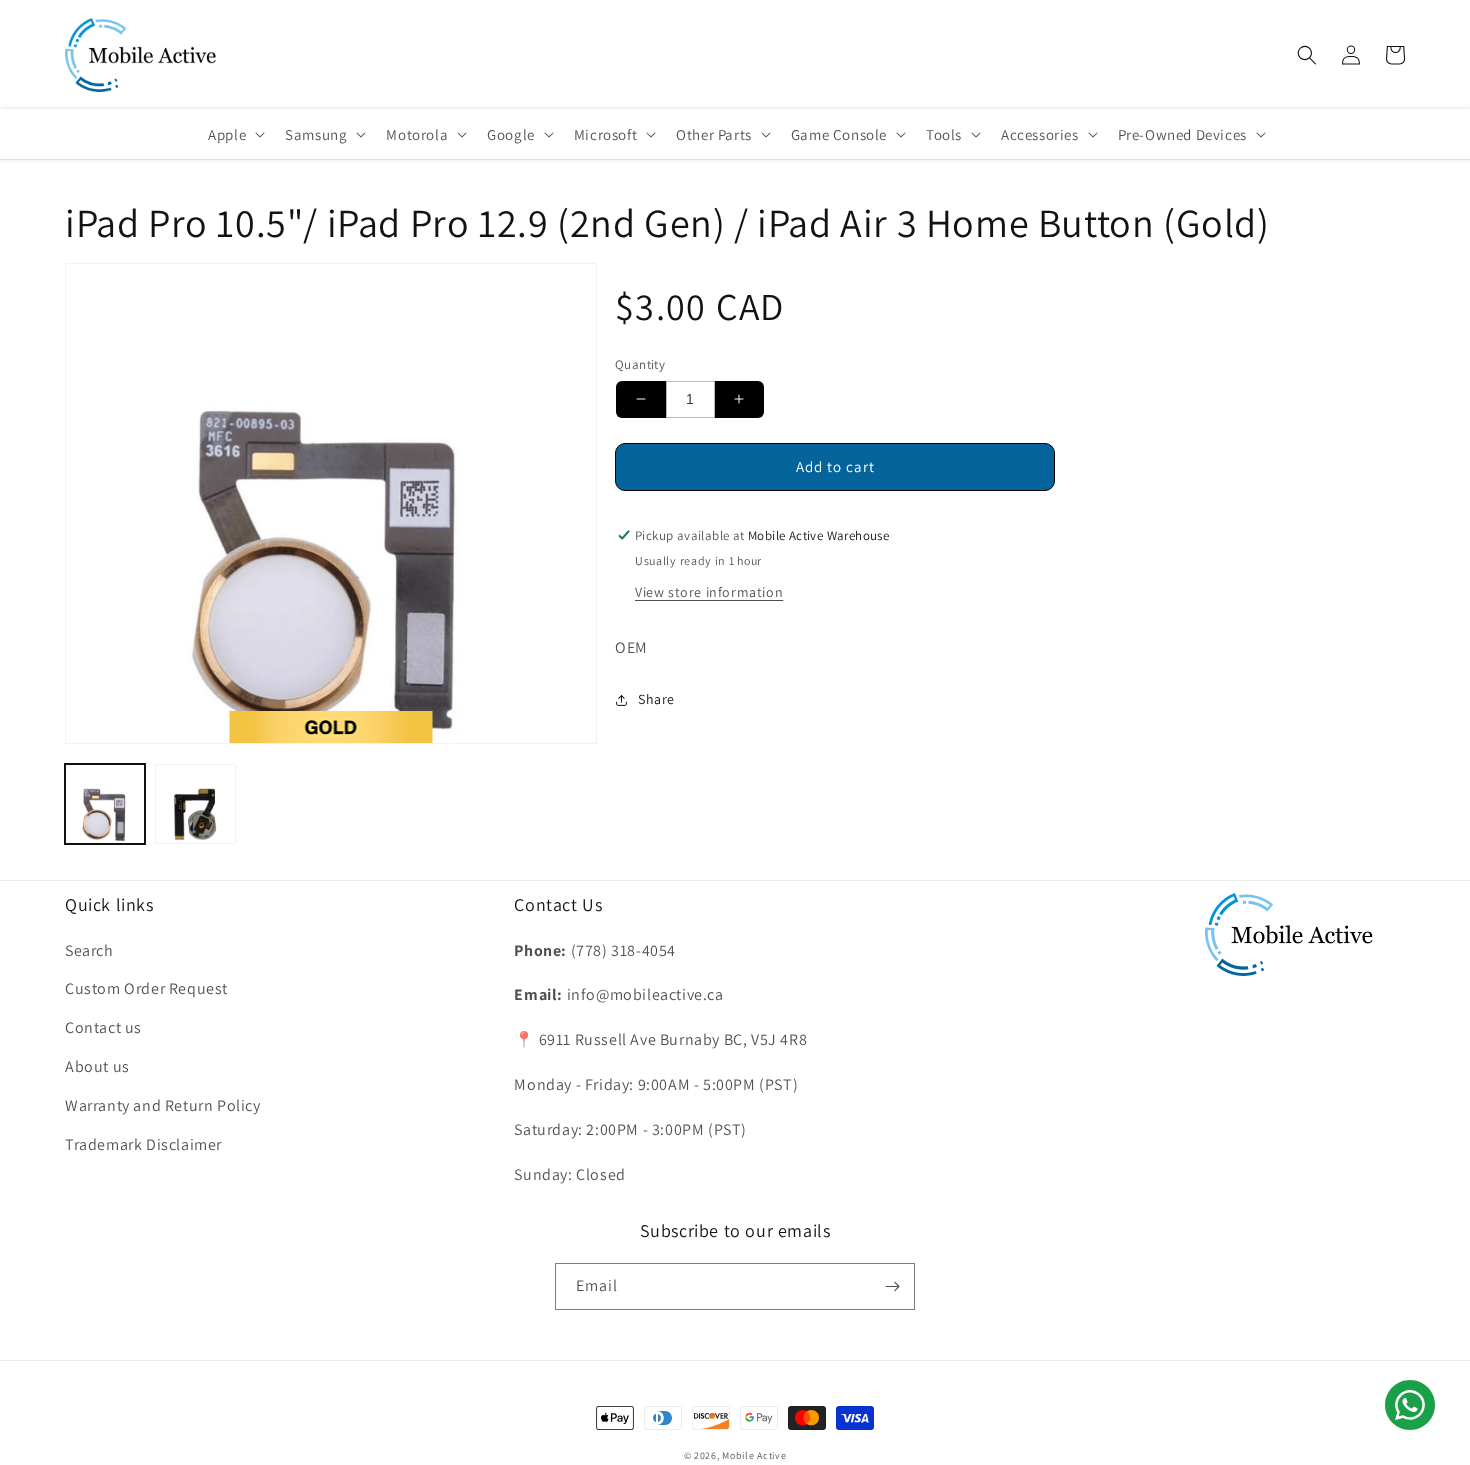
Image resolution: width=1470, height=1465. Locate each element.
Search (89, 950)
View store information (709, 592)
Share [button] (656, 699)
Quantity (640, 364)
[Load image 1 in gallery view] (105, 804)
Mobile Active (754, 1455)
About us (97, 1066)
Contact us (103, 1027)
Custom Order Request (146, 988)
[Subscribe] (892, 1286)
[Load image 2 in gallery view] (195, 804)
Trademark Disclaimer (143, 1144)
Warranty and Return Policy (163, 1105)
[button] (1307, 55)
